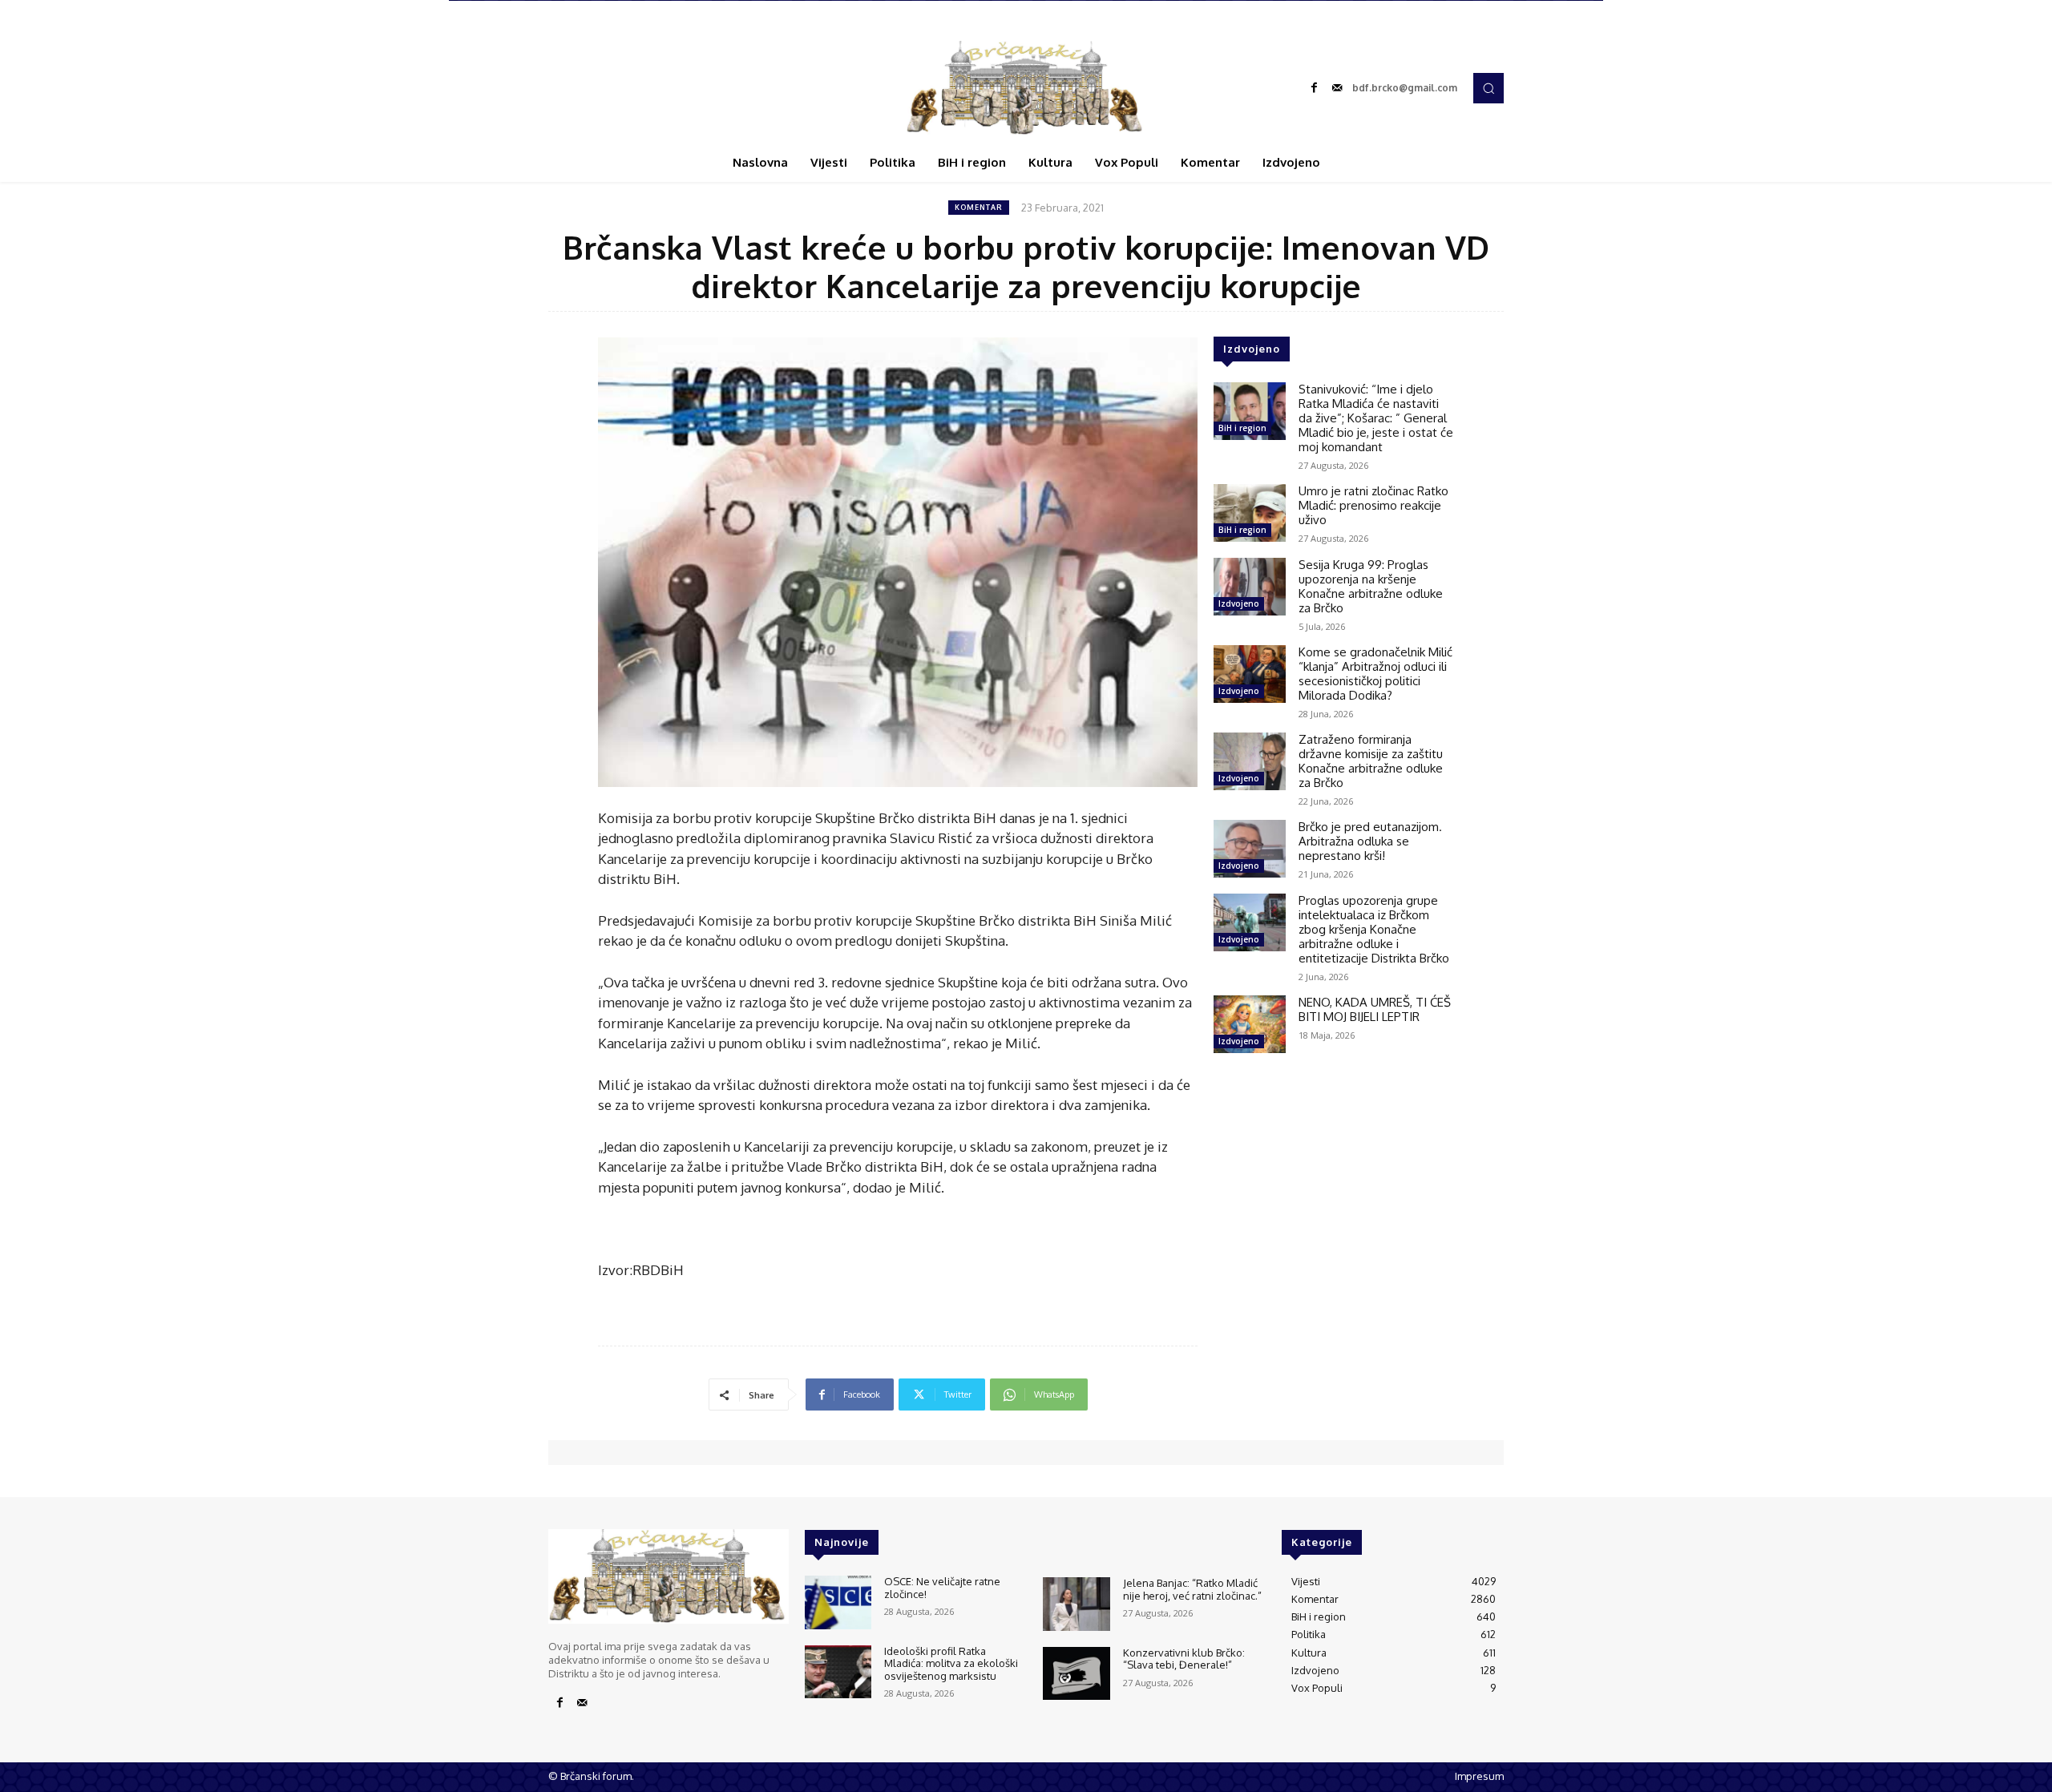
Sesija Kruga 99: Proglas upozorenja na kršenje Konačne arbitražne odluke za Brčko (1371, 586)
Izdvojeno (1239, 603)
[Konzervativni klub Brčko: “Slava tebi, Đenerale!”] (1076, 1674)
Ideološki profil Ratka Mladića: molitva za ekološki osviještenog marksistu (951, 1663)
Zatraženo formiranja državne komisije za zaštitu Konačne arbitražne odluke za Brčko (1371, 761)
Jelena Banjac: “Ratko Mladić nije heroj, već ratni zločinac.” (1192, 1589)
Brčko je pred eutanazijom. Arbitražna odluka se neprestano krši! (1370, 841)
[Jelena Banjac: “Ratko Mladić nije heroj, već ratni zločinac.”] (1076, 1604)
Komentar (979, 207)
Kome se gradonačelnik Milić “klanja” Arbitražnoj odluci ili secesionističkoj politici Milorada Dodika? (1375, 674)
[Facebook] (1315, 88)
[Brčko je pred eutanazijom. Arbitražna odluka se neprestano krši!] (1250, 849)
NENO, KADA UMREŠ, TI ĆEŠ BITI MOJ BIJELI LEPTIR (1375, 1009)
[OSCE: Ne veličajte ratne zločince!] (838, 1602)
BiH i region (1242, 428)
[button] (1489, 88)
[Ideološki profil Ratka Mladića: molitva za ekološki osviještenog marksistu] (838, 1672)
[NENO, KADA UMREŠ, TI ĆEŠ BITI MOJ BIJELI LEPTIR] (1250, 1024)
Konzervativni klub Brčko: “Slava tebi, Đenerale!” (1184, 1659)
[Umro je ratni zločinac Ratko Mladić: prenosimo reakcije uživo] (1250, 513)
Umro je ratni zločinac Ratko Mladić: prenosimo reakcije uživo (1373, 505)
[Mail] (1337, 88)
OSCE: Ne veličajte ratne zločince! (942, 1588)
